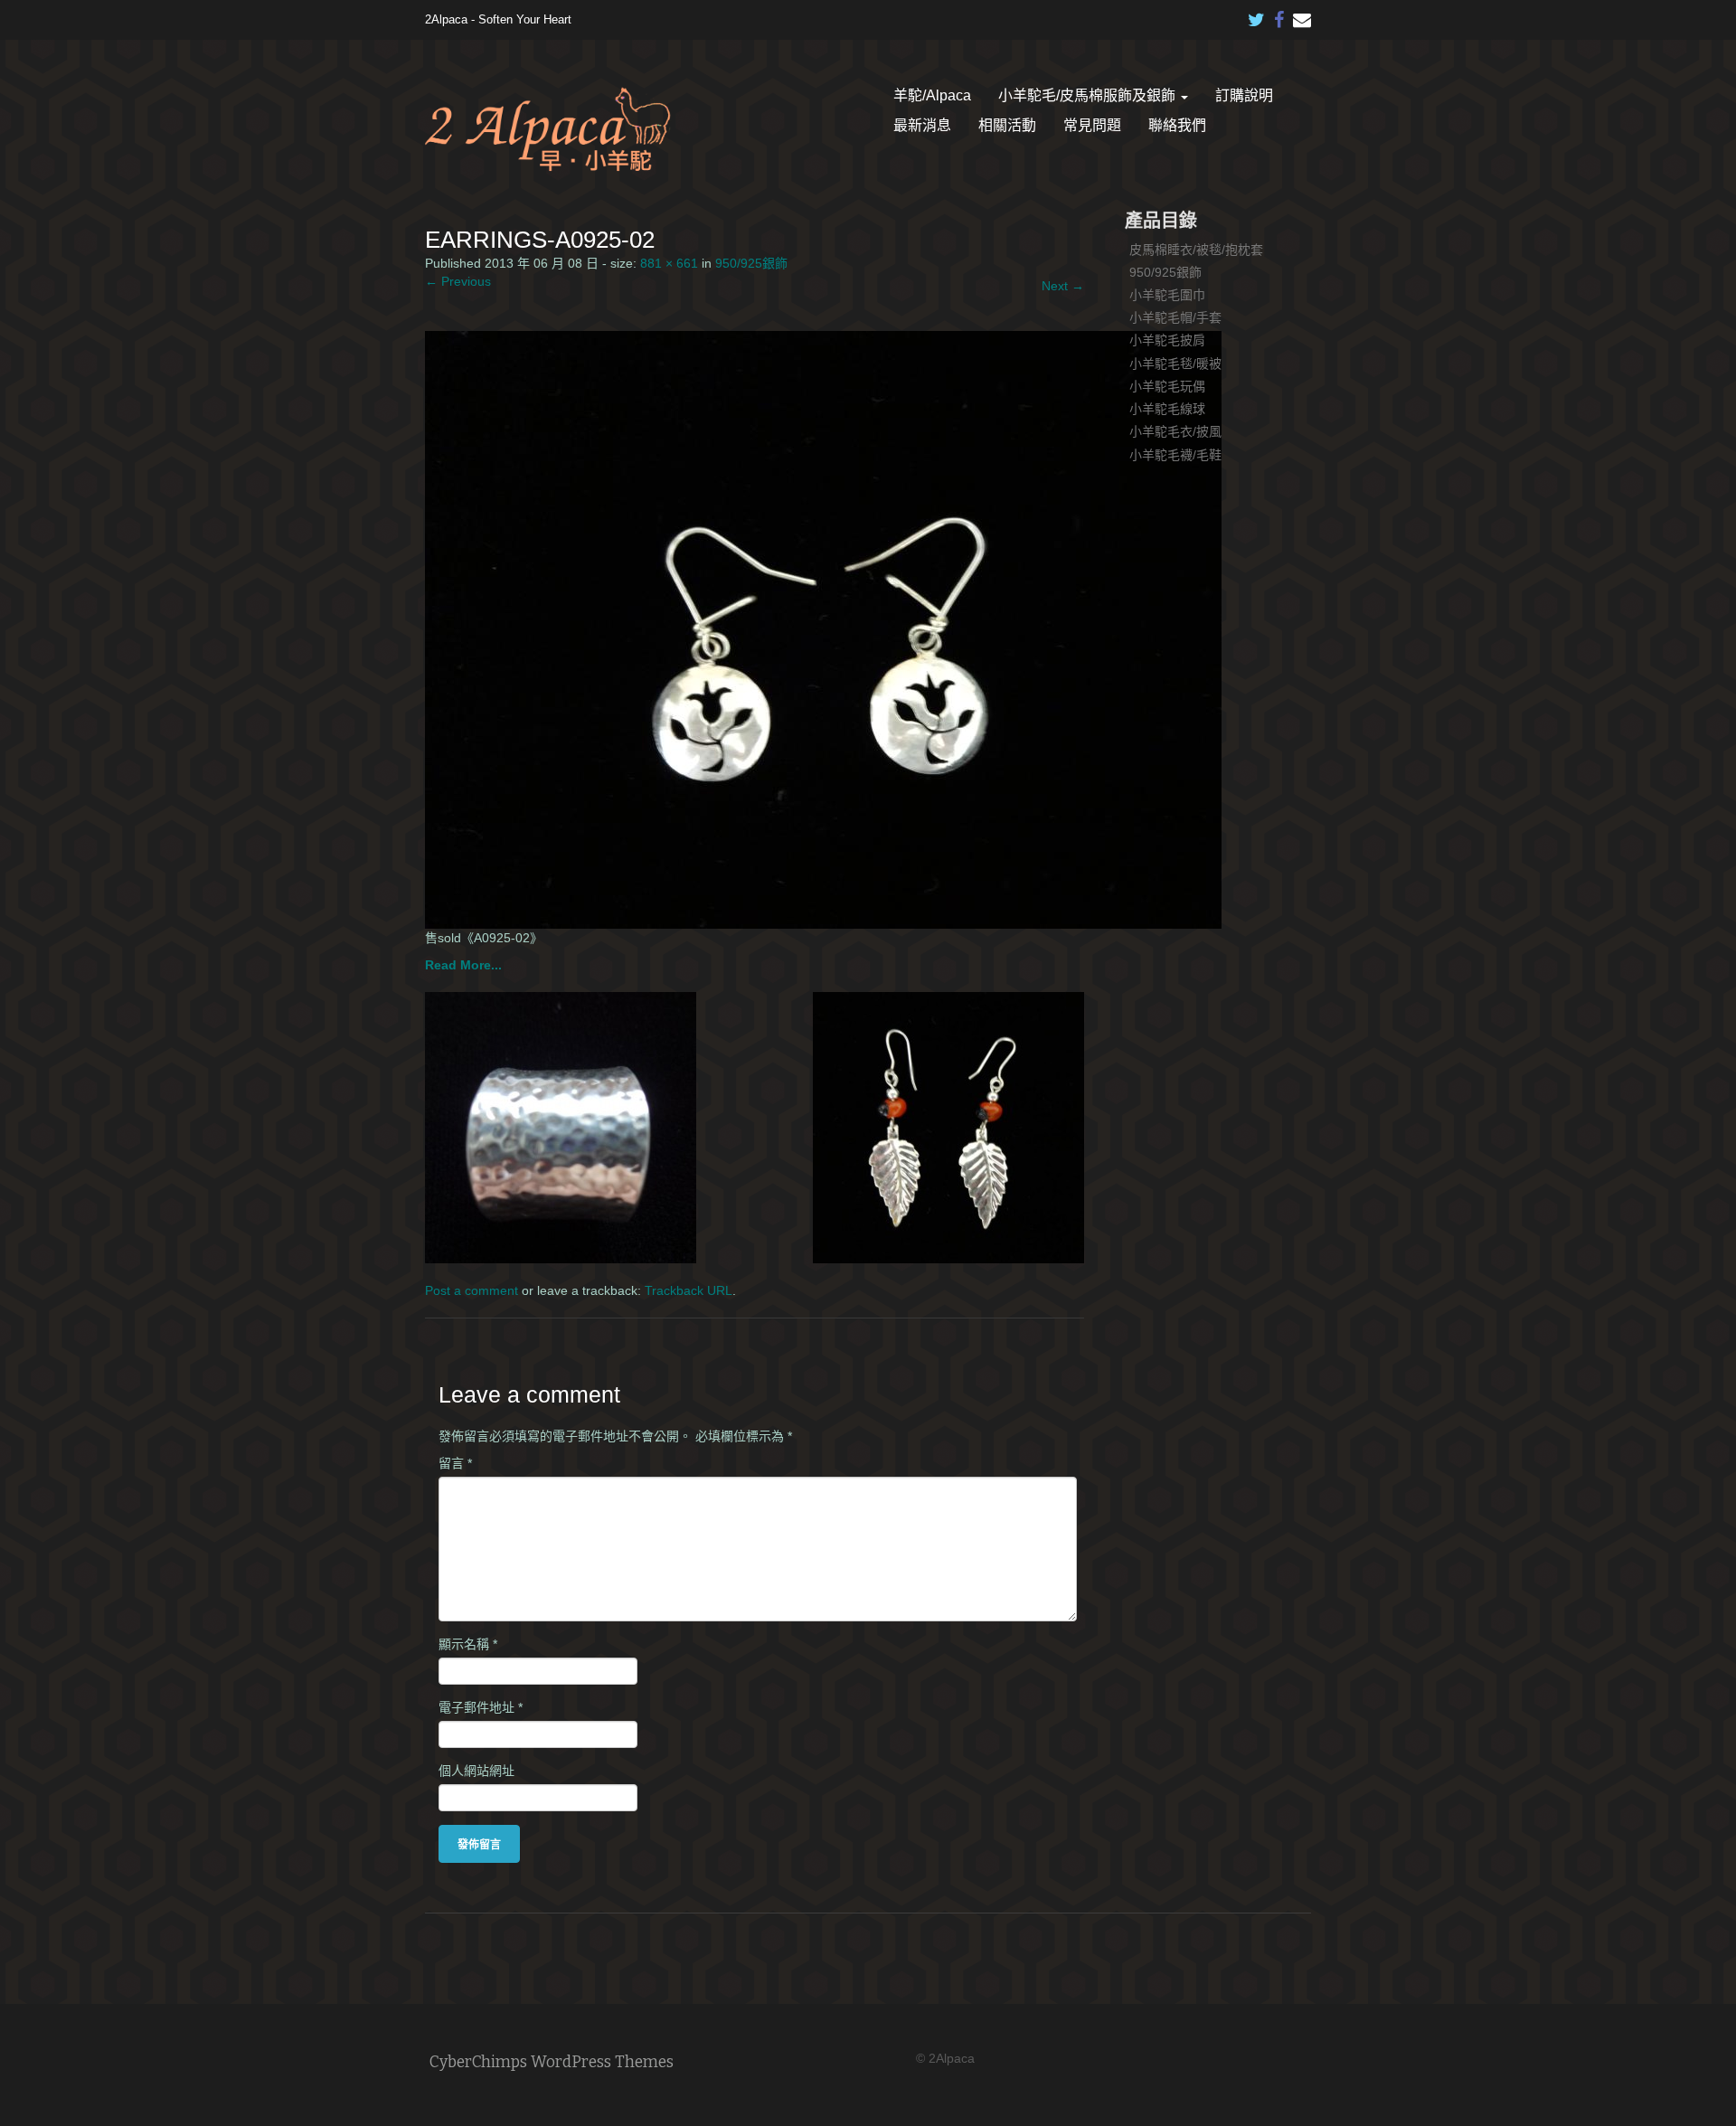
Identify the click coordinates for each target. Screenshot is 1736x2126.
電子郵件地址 (481, 1707)
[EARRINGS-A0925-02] (823, 628)
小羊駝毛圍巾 (1167, 295)
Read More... (463, 965)
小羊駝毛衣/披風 (1175, 431)
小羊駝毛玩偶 (1167, 386)
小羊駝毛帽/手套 (1175, 317)
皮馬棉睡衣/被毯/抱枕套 (1196, 250)
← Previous (458, 281)
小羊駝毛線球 (1167, 409)
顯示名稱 (468, 1644)
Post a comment (472, 1290)
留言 (455, 1463)
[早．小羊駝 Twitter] (1257, 15)
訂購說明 (1244, 95)
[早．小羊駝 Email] (1302, 15)
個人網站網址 (476, 1771)
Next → (1063, 286)
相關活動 (1007, 125)
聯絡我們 (1177, 125)
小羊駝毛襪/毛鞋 (1175, 455)
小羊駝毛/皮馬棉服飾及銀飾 (1089, 95)
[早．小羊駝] (548, 129)
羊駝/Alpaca (932, 95)
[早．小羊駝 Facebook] (1279, 15)
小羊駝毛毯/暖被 (1175, 364)
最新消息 (922, 125)
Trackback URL (689, 1290)
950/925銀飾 (751, 263)
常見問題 (1092, 125)
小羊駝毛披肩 (1167, 340)
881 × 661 (669, 263)
